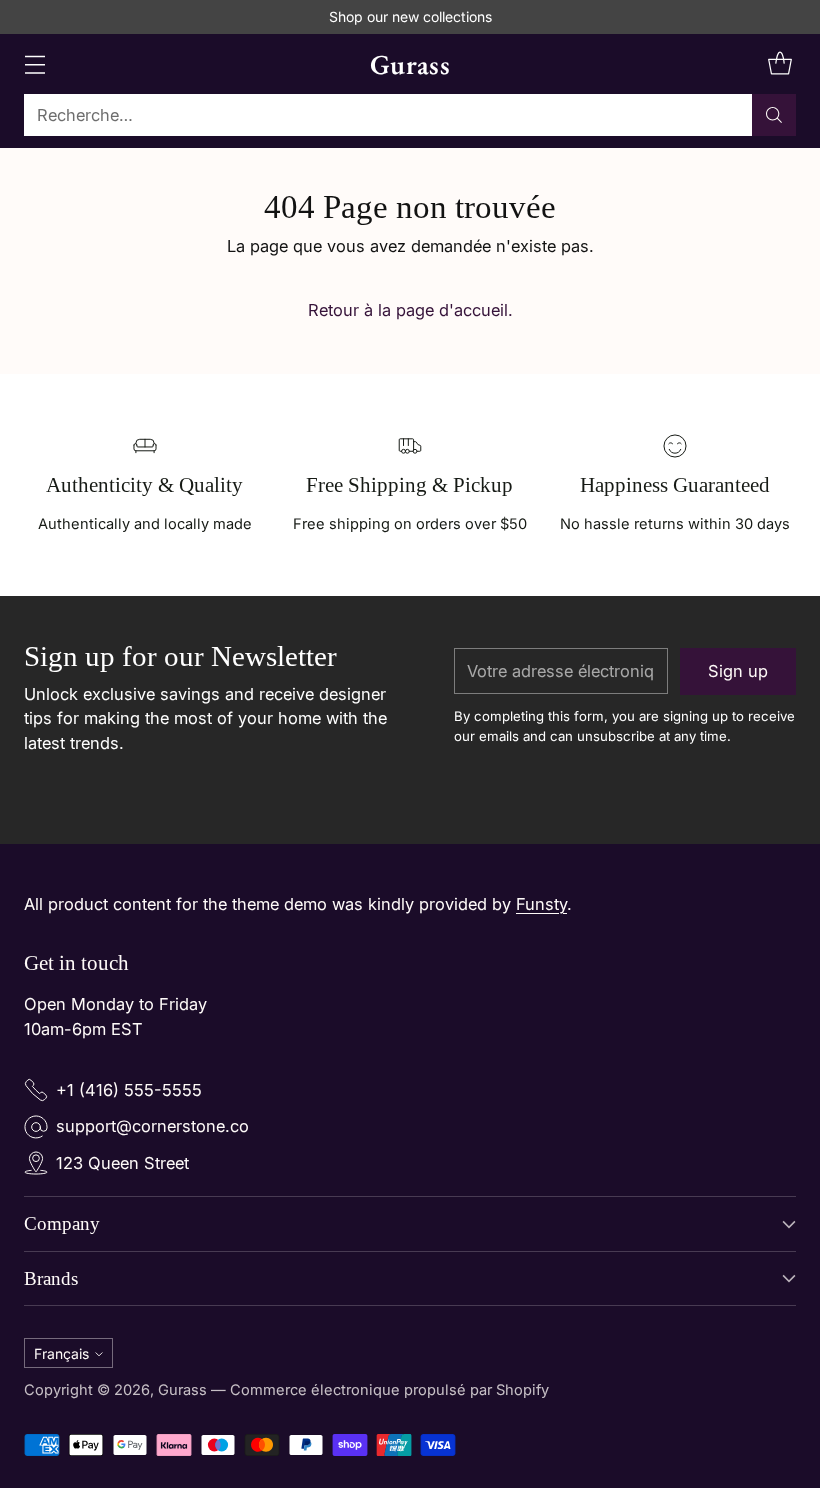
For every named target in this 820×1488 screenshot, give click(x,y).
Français (61, 1353)
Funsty (541, 904)
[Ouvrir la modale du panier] (779, 64)
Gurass (182, 1390)
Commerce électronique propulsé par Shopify (389, 1390)
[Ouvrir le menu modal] (34, 64)
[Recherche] (774, 115)
